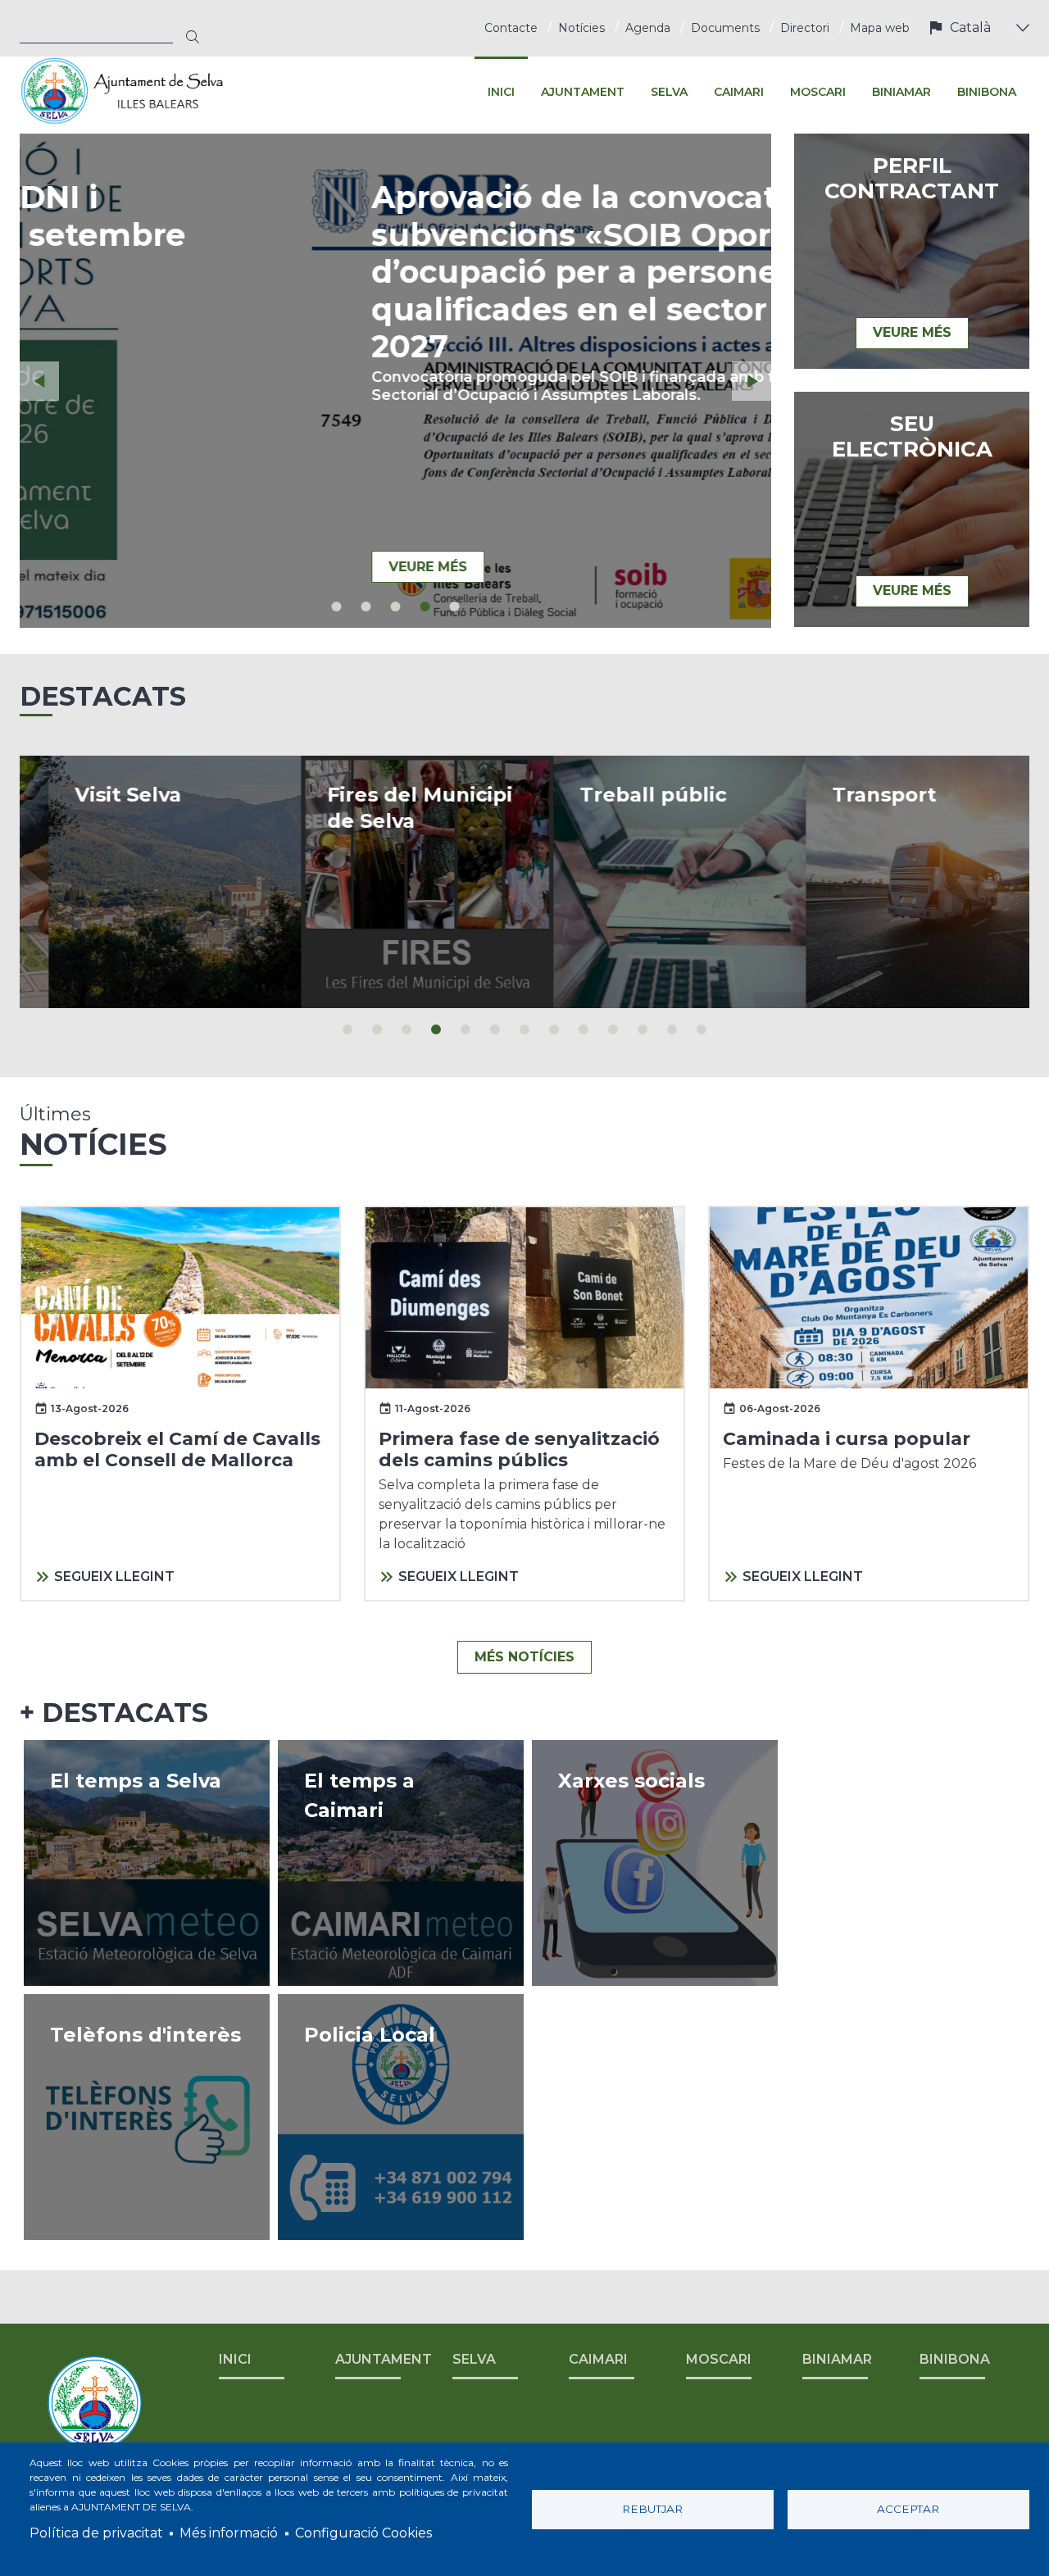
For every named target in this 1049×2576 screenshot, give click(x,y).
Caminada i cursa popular (847, 1439)
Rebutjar (652, 2509)
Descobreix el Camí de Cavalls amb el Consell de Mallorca (177, 1449)
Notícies (581, 28)
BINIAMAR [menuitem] (901, 92)
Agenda (648, 28)
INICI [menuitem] (501, 92)
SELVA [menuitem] (669, 92)
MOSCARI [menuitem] (818, 92)
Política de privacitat (96, 2533)
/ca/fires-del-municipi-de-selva (398, 882)
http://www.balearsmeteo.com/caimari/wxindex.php (401, 1863)
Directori (805, 28)
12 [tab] (672, 1029)
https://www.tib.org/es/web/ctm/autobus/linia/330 (903, 882)
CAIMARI (598, 2359)
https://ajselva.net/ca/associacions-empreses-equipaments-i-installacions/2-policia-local (401, 2117)
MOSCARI (719, 2359)
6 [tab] (495, 1029)
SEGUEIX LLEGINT (114, 1576)
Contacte (511, 28)
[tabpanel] (395, 381)
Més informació (229, 2533)
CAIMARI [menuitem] (739, 92)
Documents (725, 28)
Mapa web (880, 28)
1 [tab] (337, 607)
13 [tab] (702, 1029)
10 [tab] (613, 1029)
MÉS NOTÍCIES (524, 1657)
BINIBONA (955, 2359)
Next (752, 381)
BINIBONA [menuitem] (987, 92)
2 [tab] (366, 607)
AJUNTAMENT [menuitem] (583, 92)
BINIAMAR (837, 2359)
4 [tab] (425, 607)
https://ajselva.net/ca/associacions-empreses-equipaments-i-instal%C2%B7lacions (147, 2117)
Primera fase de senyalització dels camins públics (519, 1449)
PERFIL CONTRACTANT (912, 179)
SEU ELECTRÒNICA (912, 437)
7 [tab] (524, 1029)
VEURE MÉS (152, 567)
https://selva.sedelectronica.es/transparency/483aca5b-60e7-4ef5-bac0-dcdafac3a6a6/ (651, 882)
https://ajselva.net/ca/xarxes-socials (655, 1863)
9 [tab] (584, 1029)
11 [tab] (643, 1029)
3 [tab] (396, 607)
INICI (235, 2359)
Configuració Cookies (363, 2533)
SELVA (474, 2359)
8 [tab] (554, 1029)
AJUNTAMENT (384, 2359)
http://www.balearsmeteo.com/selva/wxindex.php (147, 1863)
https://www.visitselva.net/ (146, 882)
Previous (39, 381)
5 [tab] (455, 607)
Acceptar (908, 2509)
